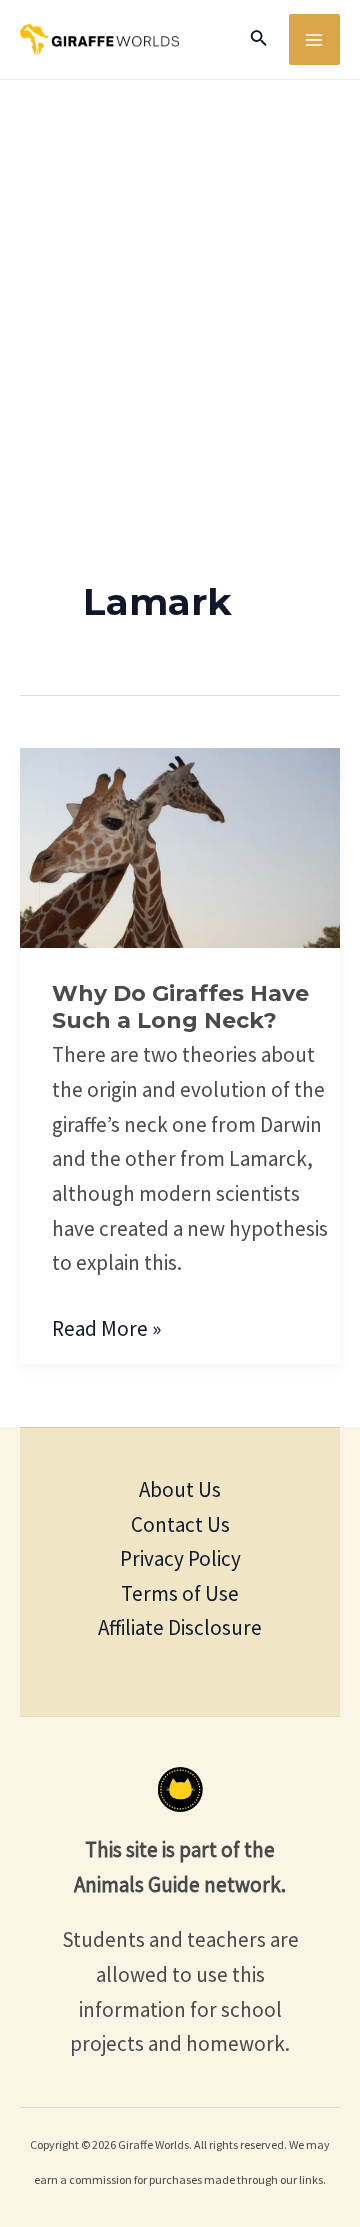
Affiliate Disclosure (180, 1627)
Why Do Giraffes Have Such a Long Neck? (180, 1007)
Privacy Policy (180, 1558)
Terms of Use (180, 1593)
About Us (180, 1489)
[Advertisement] (180, 270)
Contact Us (180, 1524)
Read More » (106, 1327)
